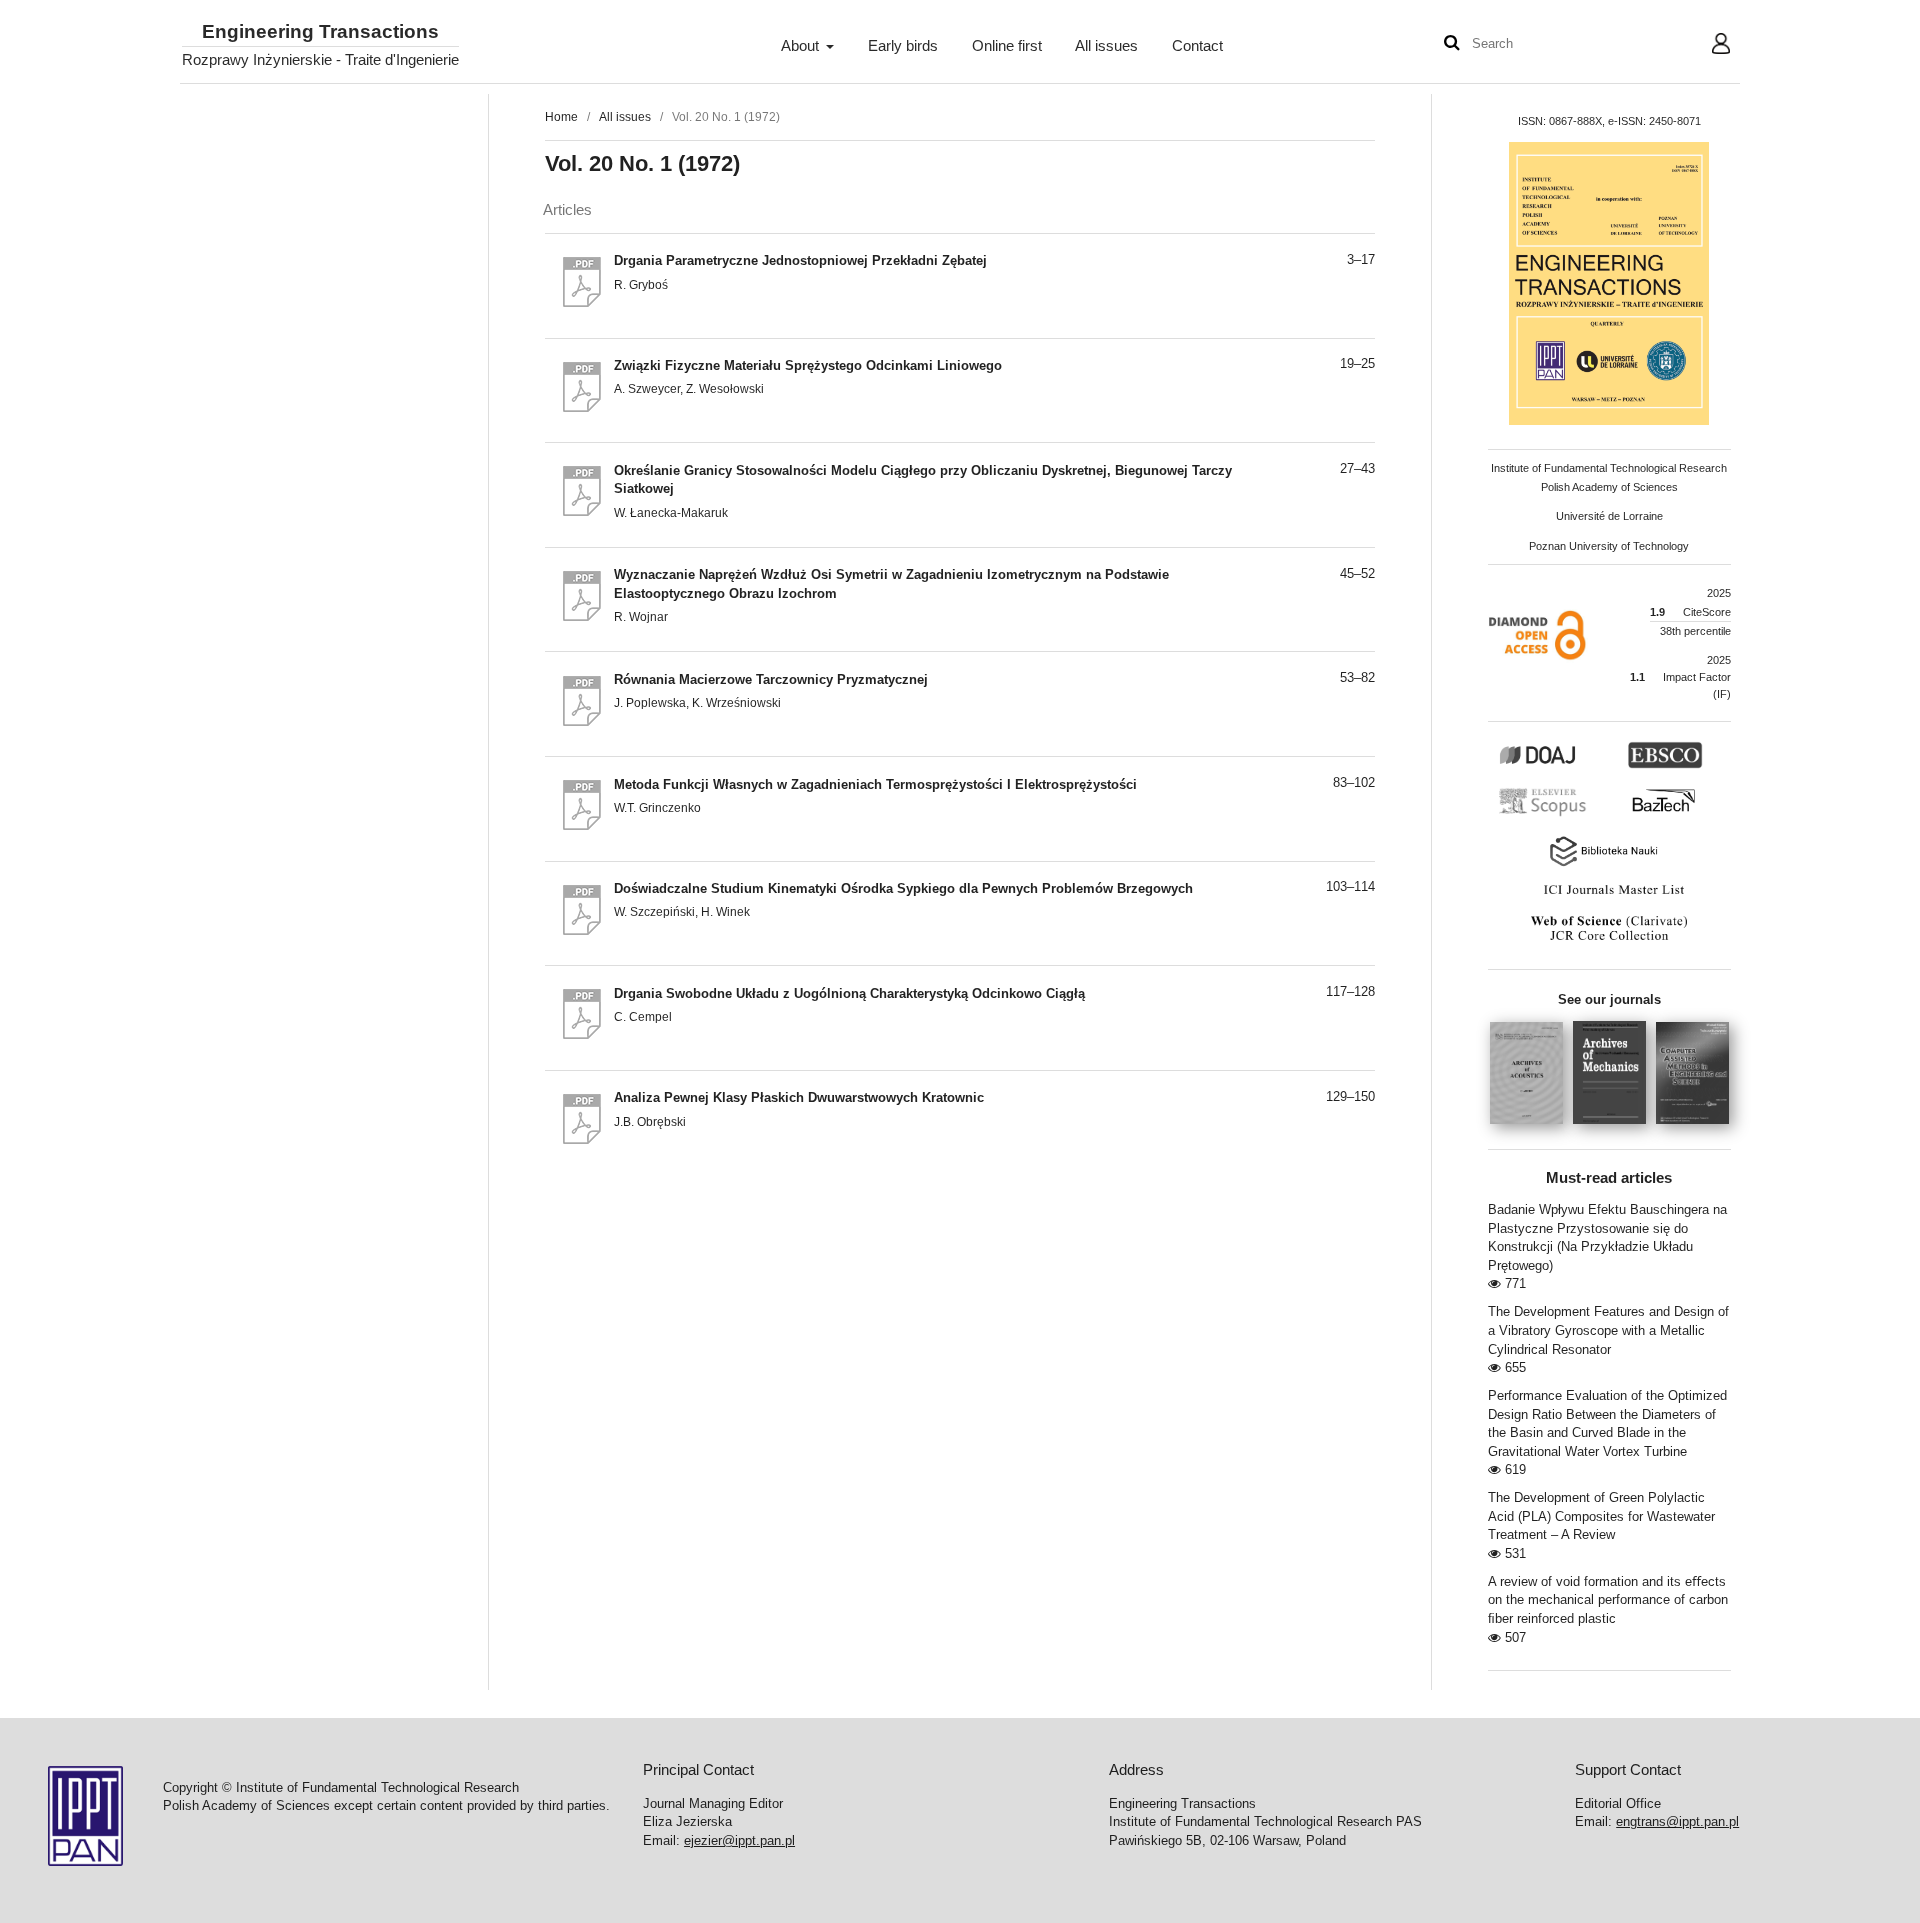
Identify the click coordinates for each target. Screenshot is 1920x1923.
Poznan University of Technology (1609, 546)
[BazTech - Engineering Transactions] (1672, 814)
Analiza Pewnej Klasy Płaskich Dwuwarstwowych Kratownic (799, 1097)
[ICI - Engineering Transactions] (1609, 895)
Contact (1197, 46)
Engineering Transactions (320, 32)
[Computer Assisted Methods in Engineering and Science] (1692, 1130)
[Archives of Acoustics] (1531, 1130)
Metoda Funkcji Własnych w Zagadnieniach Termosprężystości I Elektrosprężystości (875, 784)
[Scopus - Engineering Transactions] (1548, 814)
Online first (1007, 46)
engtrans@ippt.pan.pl (1677, 1821)
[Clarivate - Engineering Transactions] (1609, 941)
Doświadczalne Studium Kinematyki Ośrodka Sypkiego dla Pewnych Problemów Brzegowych (903, 888)
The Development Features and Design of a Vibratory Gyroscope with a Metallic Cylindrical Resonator (1608, 1330)
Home (561, 117)
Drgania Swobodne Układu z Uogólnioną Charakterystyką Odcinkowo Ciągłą (849, 993)
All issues (1106, 46)
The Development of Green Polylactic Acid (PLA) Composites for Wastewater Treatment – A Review (1601, 1516)
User (1705, 46)
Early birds (903, 46)
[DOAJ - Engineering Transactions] (1560, 765)
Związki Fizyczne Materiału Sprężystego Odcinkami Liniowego (808, 365)
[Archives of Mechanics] (1614, 1130)
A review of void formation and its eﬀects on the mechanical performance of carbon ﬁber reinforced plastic (1608, 1600)
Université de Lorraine (1609, 516)
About (802, 46)
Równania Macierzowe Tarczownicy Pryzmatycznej (771, 679)
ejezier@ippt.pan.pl (739, 1840)
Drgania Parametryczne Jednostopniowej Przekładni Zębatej (800, 260)
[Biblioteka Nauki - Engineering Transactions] (1609, 864)
